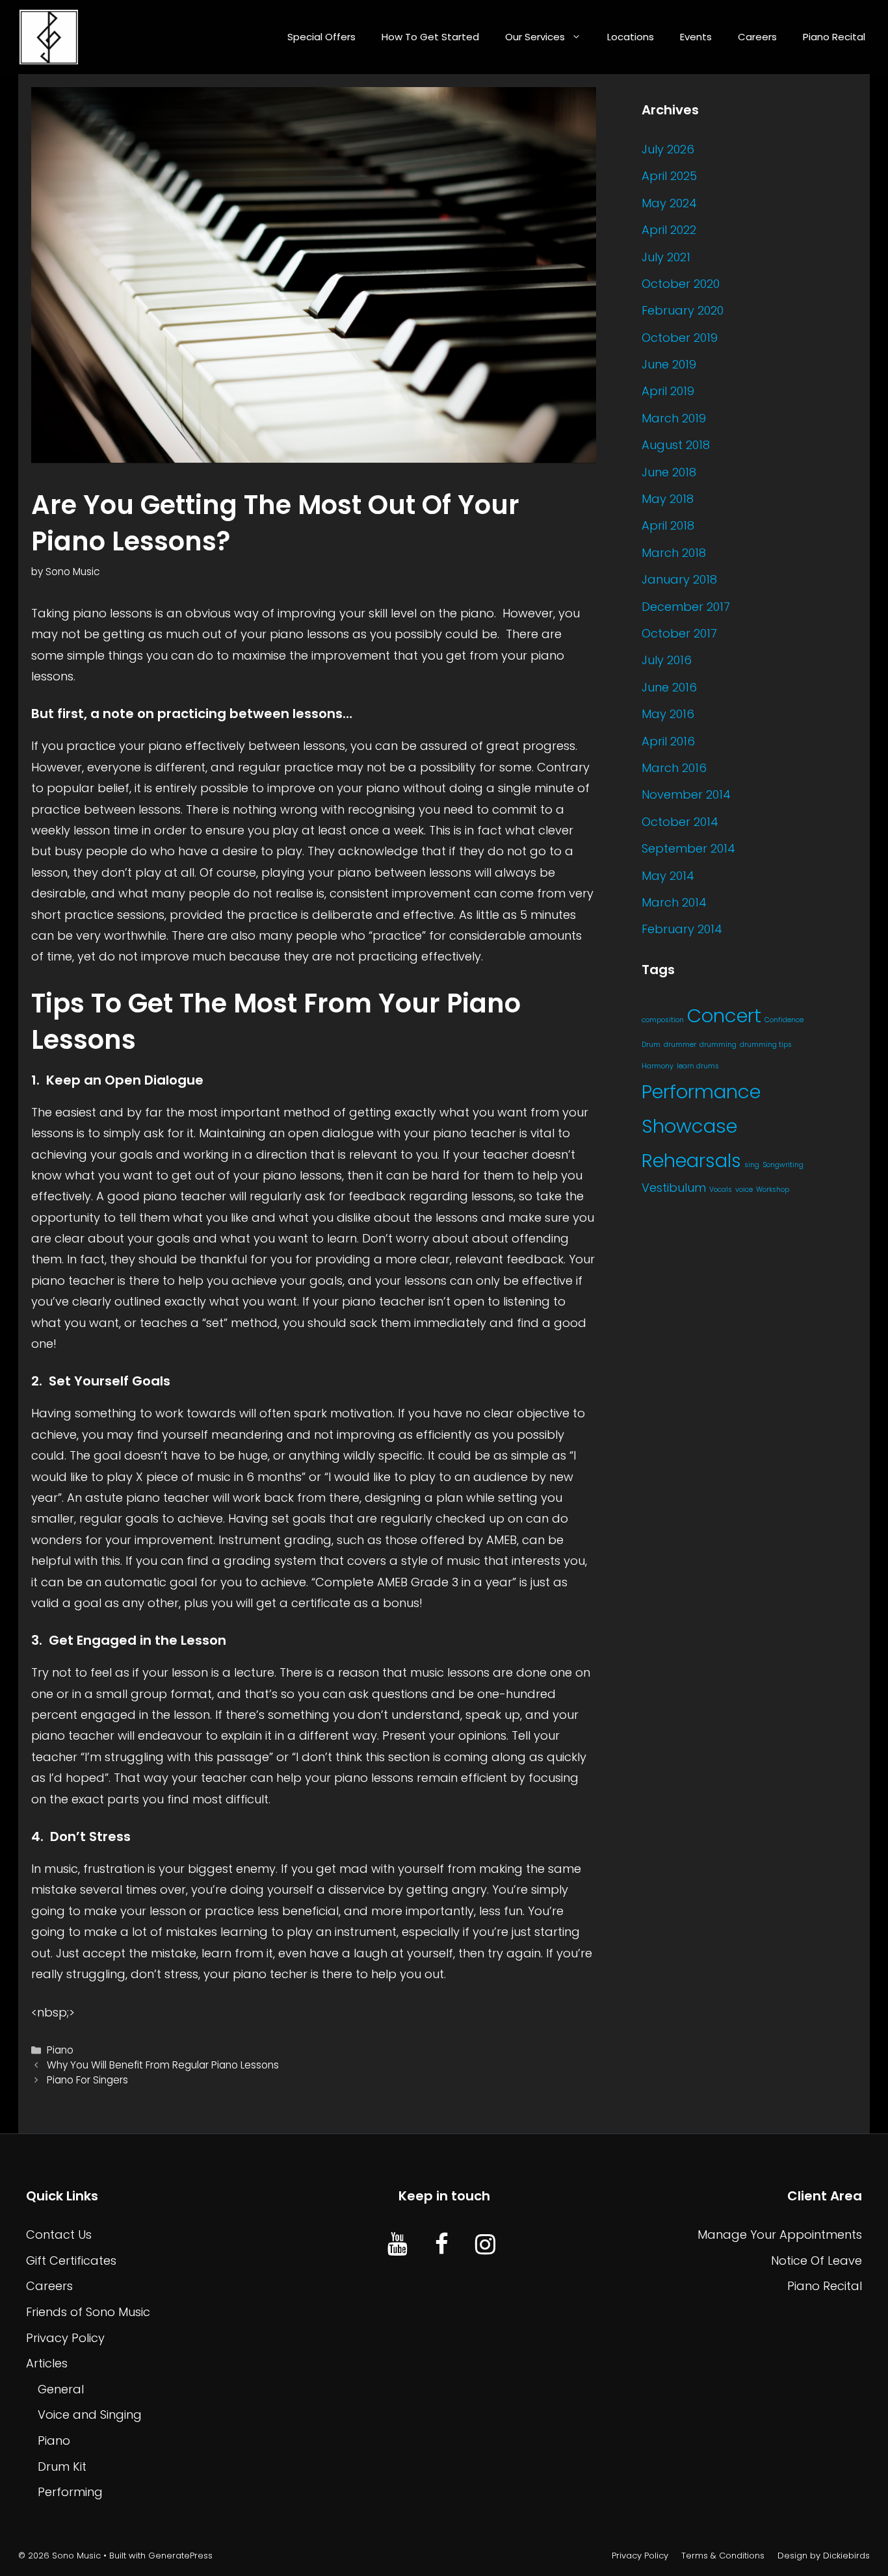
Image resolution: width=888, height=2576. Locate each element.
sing (752, 1165)
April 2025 (669, 176)
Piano (60, 2050)
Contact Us (59, 2235)
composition (663, 1020)
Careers (757, 37)
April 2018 (668, 525)
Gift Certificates (71, 2260)
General (61, 2389)
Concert (724, 1015)
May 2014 (668, 876)
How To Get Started (430, 37)
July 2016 (667, 660)
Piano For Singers (87, 2080)
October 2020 (681, 284)
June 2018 (669, 472)
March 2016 (674, 768)
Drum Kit (62, 2467)
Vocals (721, 1190)
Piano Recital (834, 37)
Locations (631, 37)
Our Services (535, 37)
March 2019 (674, 418)
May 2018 (668, 499)
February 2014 (682, 929)
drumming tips (766, 1045)
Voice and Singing (90, 2415)
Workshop (773, 1190)
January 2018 (679, 579)
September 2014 (688, 848)
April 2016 (668, 741)
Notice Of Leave (816, 2260)
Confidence (784, 1020)
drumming (718, 1045)
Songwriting (783, 1165)
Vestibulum (674, 1188)
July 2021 (666, 257)
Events (696, 37)
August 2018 (676, 445)
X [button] (875, 2550)
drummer (680, 1045)
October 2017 (679, 633)
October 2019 (680, 338)
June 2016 (669, 687)
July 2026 (668, 149)
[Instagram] (485, 2245)
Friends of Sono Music (88, 2312)
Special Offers (321, 37)
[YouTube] (398, 2245)
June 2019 (669, 364)
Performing (70, 2492)
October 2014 (680, 822)
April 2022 (669, 230)
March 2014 (674, 902)
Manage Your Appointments (780, 2235)
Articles (47, 2363)
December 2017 (686, 607)
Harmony (658, 1066)
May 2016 (668, 714)
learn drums (698, 1066)
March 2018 (674, 553)
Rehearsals (691, 1161)
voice (744, 1190)
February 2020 (683, 310)
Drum (651, 1045)
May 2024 (669, 203)
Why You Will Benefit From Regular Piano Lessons (163, 2065)
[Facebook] (441, 2245)
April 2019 (668, 391)
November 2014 (686, 794)
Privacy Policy (65, 2338)
